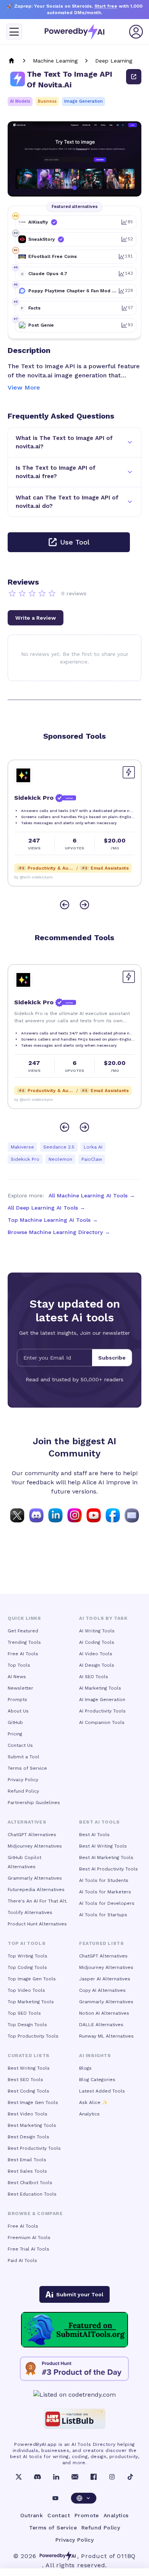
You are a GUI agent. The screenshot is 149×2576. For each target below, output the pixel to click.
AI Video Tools (96, 1654)
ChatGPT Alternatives (32, 1835)
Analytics (89, 2114)
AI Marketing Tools (100, 1688)
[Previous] (65, 905)
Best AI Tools (94, 1835)
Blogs (85, 2068)
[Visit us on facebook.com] (113, 1515)
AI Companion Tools (102, 1722)
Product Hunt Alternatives (37, 1924)
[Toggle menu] (14, 32)
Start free (106, 6)
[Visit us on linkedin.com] (55, 1515)
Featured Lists (101, 1943)
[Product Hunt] (74, 2369)
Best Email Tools (27, 2160)
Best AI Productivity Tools (109, 1869)
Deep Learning (114, 61)
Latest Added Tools (102, 2091)
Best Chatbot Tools (30, 2183)
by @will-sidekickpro (33, 877)
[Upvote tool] (129, 772)
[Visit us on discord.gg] (36, 1515)
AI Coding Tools (97, 1642)
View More (24, 387)
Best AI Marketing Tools (106, 1857)
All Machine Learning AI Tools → (92, 1195)
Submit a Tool (23, 1757)
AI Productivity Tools (102, 1711)
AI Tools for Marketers (105, 1892)
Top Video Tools (26, 1990)
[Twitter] (19, 2477)
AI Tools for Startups (103, 1915)
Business (47, 101)
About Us (18, 1711)
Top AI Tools (27, 1943)
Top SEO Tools (24, 2013)
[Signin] (136, 32)
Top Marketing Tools (31, 2002)
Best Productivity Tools (34, 2148)
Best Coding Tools (28, 2091)
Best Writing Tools (29, 2068)
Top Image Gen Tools (32, 1979)
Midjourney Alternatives (35, 1846)
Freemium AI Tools (29, 2238)
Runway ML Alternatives (106, 2036)
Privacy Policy (23, 1780)
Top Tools (19, 1665)
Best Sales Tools (27, 2171)
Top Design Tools (27, 2025)
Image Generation (83, 101)
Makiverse (22, 1147)
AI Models (20, 101)
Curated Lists (29, 2056)
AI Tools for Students (104, 1880)
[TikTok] (130, 2477)
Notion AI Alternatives (104, 2013)
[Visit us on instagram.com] (74, 1515)
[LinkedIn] (56, 2477)
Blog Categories (97, 2080)
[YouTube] (55, 2498)
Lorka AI (93, 1147)
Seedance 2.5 (59, 1147)
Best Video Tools (28, 2114)
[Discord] (37, 2477)
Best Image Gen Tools (33, 2102)
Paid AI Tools (22, 2260)
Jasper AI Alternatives (105, 1979)
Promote (87, 2515)
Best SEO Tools (25, 2080)
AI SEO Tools (94, 1677)
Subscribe (112, 1358)
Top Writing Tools (28, 1956)
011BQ (126, 2556)
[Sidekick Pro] (23, 775)
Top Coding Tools (27, 1967)
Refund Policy (23, 1791)
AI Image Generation (102, 1700)
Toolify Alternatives (30, 1912)
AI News (17, 1677)
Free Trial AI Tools (28, 2249)
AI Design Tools (97, 1665)
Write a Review (36, 618)
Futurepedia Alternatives (36, 1890)
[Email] (75, 2477)
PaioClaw (92, 1159)
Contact (59, 2515)
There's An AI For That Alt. (37, 1901)
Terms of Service (27, 1768)
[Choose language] (84, 2498)
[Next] (84, 905)
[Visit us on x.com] (17, 1515)
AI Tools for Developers (107, 1903)
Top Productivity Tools (33, 2036)
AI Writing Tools (97, 1631)
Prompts (17, 1700)
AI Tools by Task (103, 1618)
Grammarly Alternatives (35, 1878)
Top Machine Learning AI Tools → (53, 1220)
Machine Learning (55, 61)
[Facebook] (94, 2477)
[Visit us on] (132, 1515)
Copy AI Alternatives (102, 1990)
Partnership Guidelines (34, 1803)
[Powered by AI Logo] (74, 32)
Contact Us (20, 1745)
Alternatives (27, 1822)
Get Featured (23, 1631)
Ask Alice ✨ (93, 2102)
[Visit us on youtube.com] (94, 1515)
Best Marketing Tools (32, 2125)
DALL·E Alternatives (101, 2025)
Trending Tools (24, 1642)
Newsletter (20, 1688)
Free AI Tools (23, 1654)
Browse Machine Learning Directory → (59, 1232)
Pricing (15, 1734)
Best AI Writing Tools (103, 1846)
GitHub (15, 1722)
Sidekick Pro (25, 1159)
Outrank (32, 2515)
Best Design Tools (28, 2137)
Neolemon (60, 1159)
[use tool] (134, 77)
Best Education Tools (32, 2194)
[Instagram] (112, 2477)
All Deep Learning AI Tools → (46, 1208)
